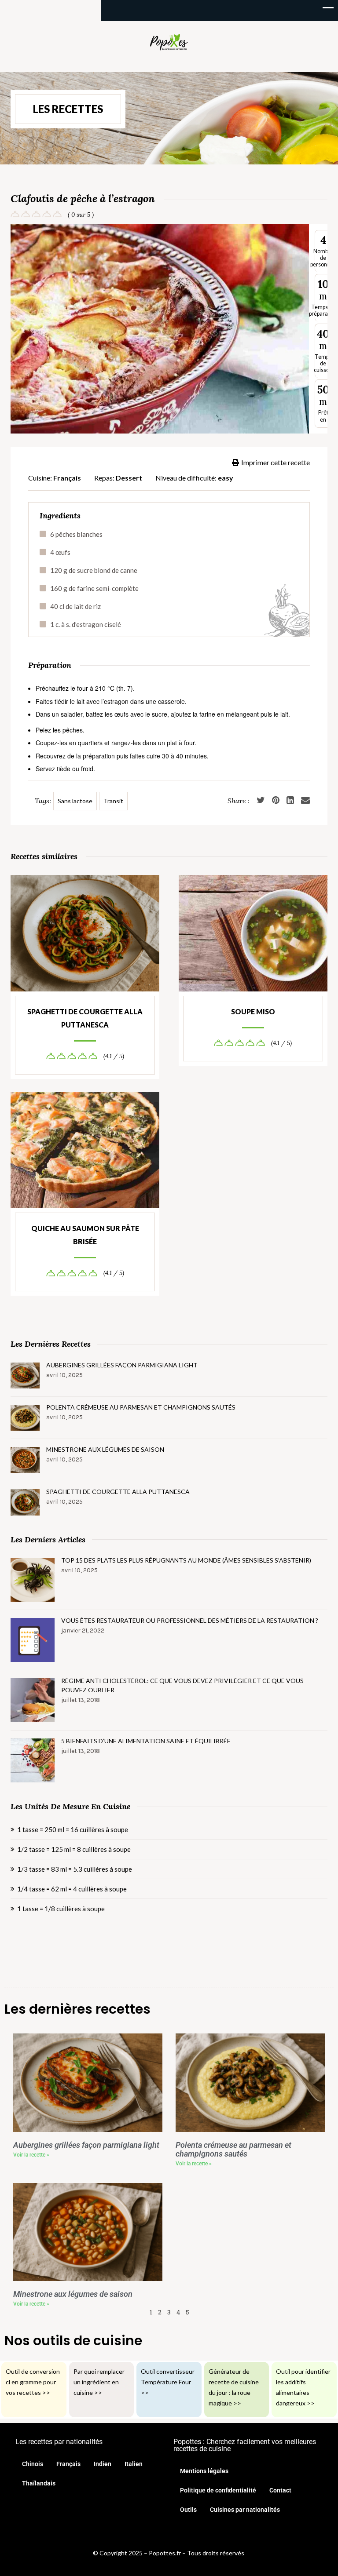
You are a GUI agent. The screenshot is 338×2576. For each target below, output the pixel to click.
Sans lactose (75, 801)
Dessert (129, 478)
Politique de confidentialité (218, 2490)
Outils (188, 2510)
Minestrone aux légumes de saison (105, 1449)
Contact (280, 2490)
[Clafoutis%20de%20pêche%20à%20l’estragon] (305, 801)
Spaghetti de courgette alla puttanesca (85, 1018)
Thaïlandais (39, 2483)
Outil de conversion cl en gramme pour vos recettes (33, 2382)
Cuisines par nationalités (245, 2510)
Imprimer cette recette (276, 462)
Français (67, 478)
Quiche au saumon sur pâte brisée (85, 1235)
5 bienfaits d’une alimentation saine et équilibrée (146, 1741)
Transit (113, 801)
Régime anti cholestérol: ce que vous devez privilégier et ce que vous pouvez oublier (182, 1685)
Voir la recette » (31, 2155)
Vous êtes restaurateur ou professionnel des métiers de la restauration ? (190, 1620)
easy (226, 478)
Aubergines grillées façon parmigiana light (122, 1365)
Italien (134, 2464)
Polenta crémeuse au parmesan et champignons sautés (141, 1407)
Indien (103, 2464)
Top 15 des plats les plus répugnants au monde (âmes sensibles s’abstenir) (186, 1560)
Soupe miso (253, 1011)
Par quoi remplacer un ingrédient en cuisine (99, 2382)
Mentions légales (204, 2471)
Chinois (33, 2464)
